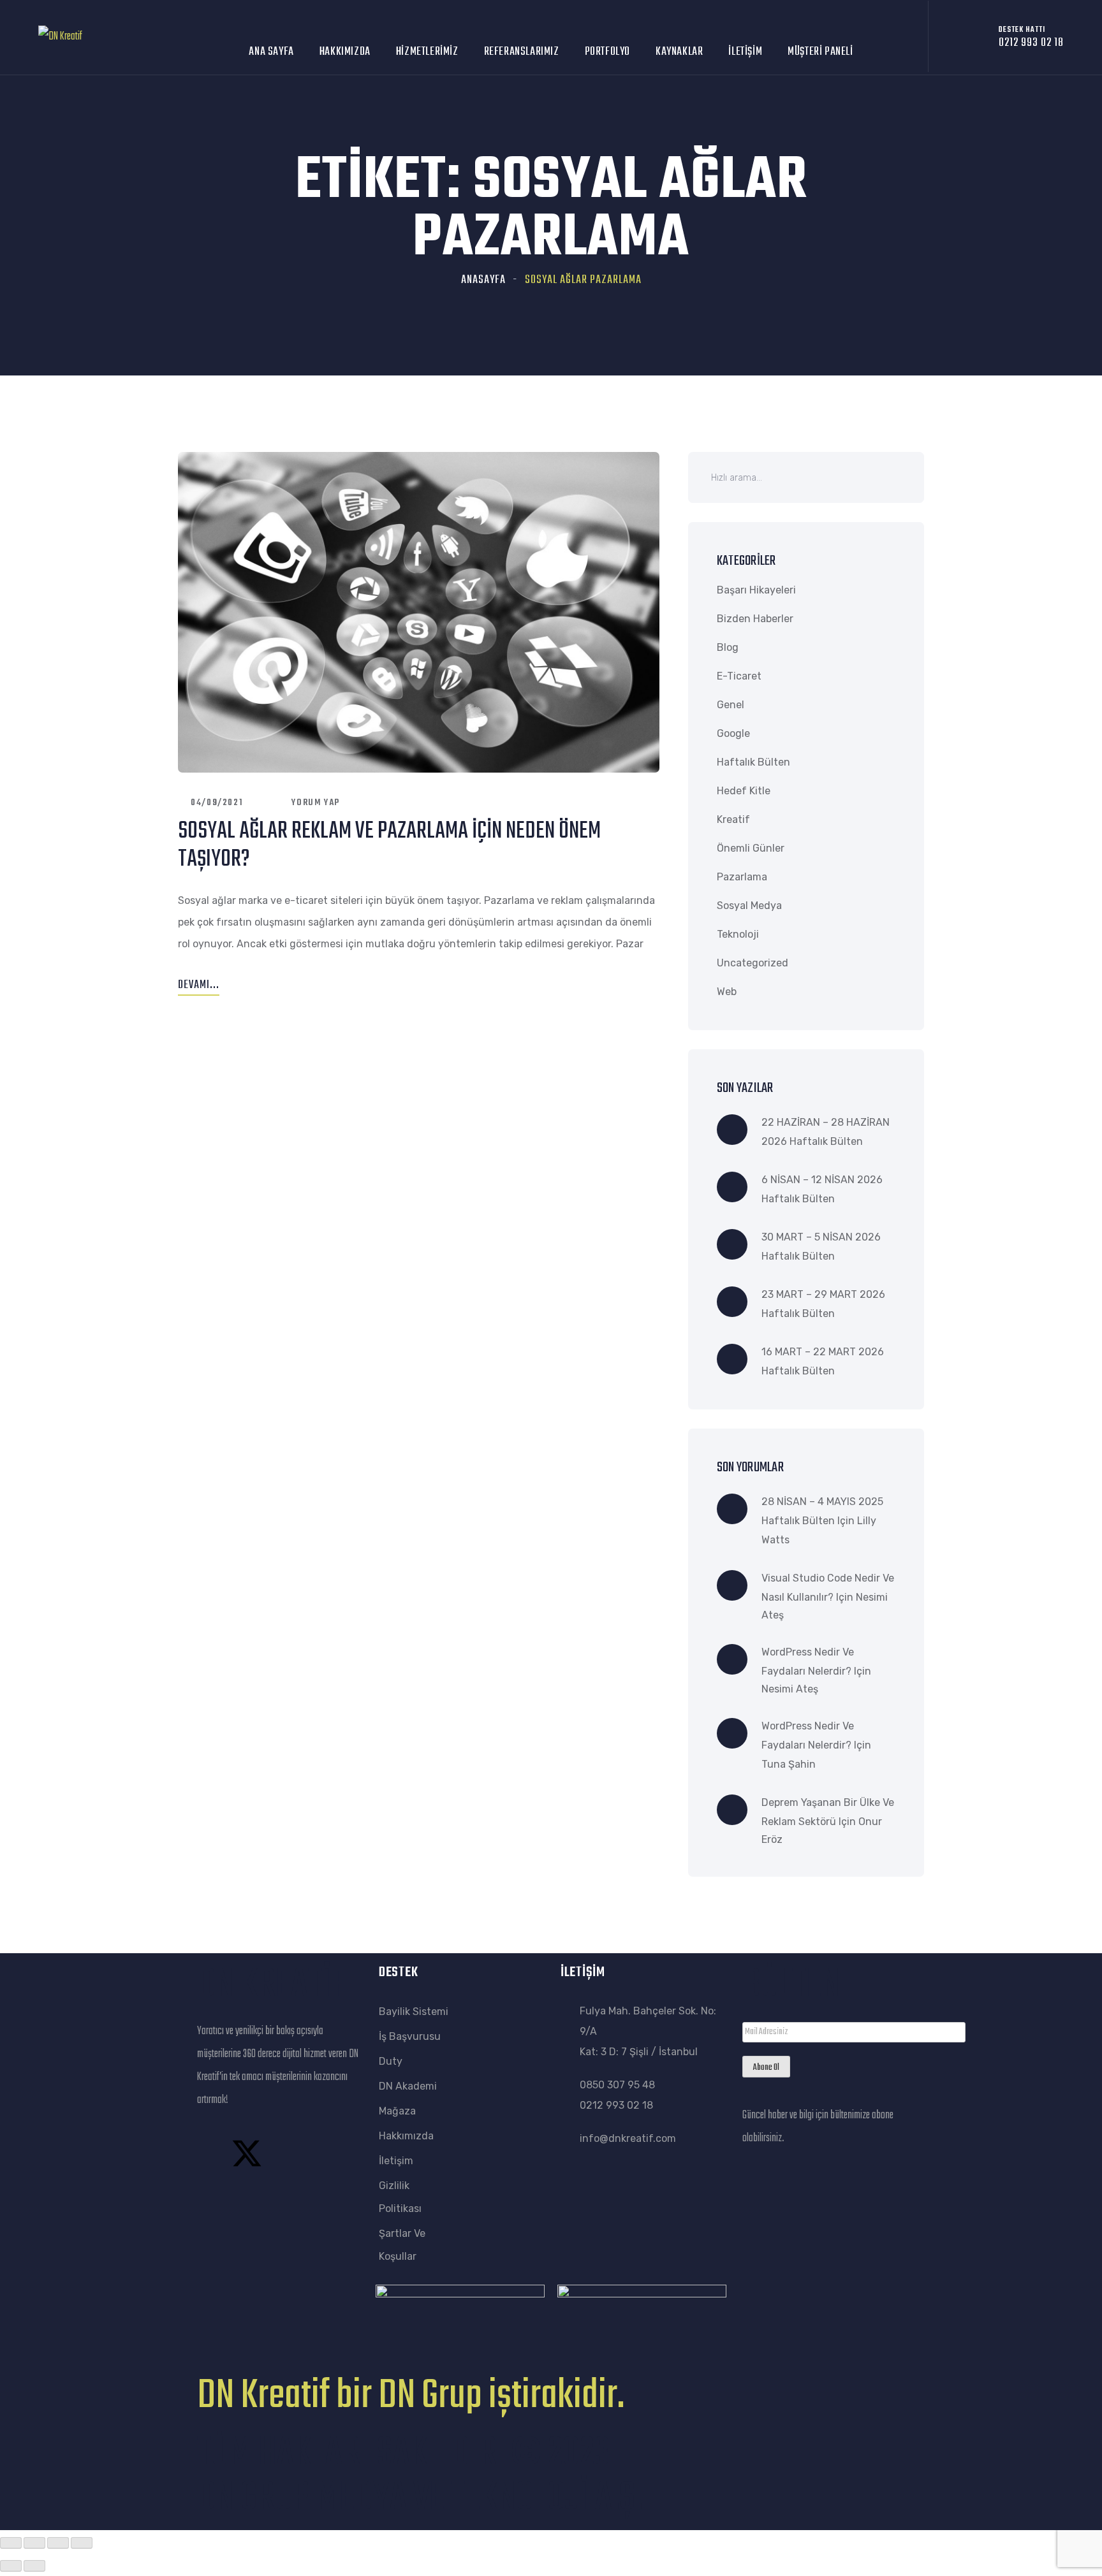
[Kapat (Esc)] (82, 2543)
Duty (391, 2061)
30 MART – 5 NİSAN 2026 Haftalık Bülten (821, 1247)
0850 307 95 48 (617, 2085)
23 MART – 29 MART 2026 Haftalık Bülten (823, 1304)
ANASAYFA (483, 280)
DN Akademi (408, 2086)
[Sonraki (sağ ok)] (34, 2566)
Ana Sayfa (271, 52)
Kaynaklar (679, 52)
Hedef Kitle (744, 791)
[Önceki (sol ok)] (11, 2566)
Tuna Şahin (789, 1764)
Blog (728, 647)
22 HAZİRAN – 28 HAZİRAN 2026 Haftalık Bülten (826, 1132)
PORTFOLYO (607, 52)
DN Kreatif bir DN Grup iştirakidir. (411, 2396)
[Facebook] (213, 2153)
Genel (731, 705)
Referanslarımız (522, 52)
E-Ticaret (739, 676)
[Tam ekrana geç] (34, 2543)
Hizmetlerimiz (427, 52)
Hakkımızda (345, 52)
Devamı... (199, 985)
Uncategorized (753, 963)
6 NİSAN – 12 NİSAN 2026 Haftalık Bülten (822, 1189)
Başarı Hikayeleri (756, 590)
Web (727, 992)
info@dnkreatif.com (628, 2138)
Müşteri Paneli (820, 52)
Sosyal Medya (749, 906)
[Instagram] (281, 2153)
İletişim (745, 52)
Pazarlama (742, 877)
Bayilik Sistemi (414, 2012)
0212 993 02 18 (616, 2105)
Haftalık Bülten (753, 762)
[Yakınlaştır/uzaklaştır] (11, 2543)
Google (733, 733)
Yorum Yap (315, 803)
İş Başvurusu (410, 2036)
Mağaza (397, 2111)
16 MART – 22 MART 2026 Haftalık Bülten (823, 1361)
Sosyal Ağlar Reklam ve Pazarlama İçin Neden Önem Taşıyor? (389, 846)
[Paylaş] (58, 2543)
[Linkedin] (213, 2194)
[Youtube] (314, 2153)
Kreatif (733, 819)
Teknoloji (738, 934)
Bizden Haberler (755, 619)
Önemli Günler (751, 848)
